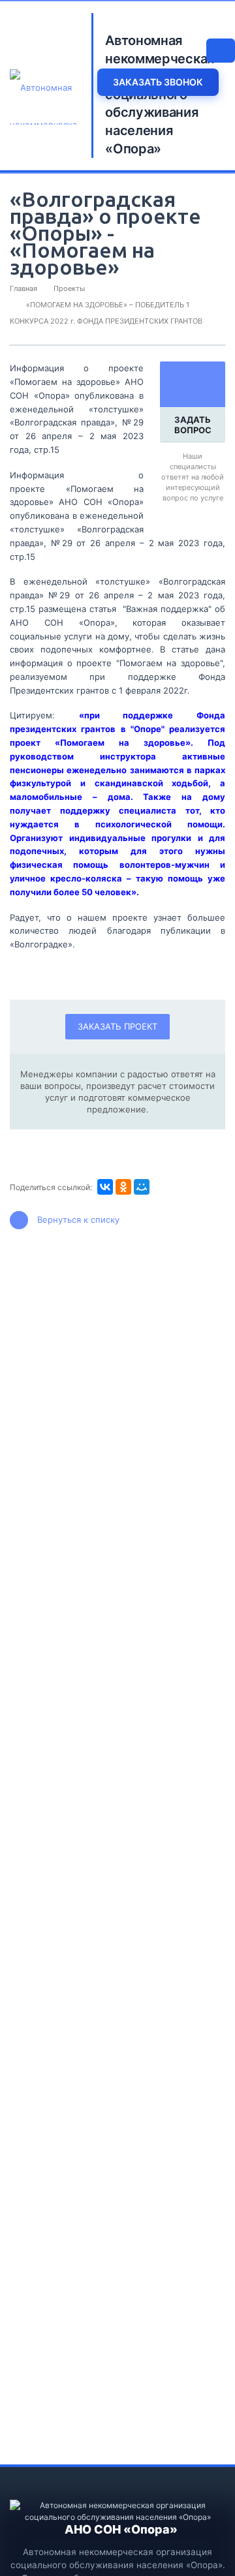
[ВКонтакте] (105, 1187)
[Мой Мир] (142, 1187)
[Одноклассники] (123, 1187)
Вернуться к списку (78, 1219)
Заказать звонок (158, 82)
